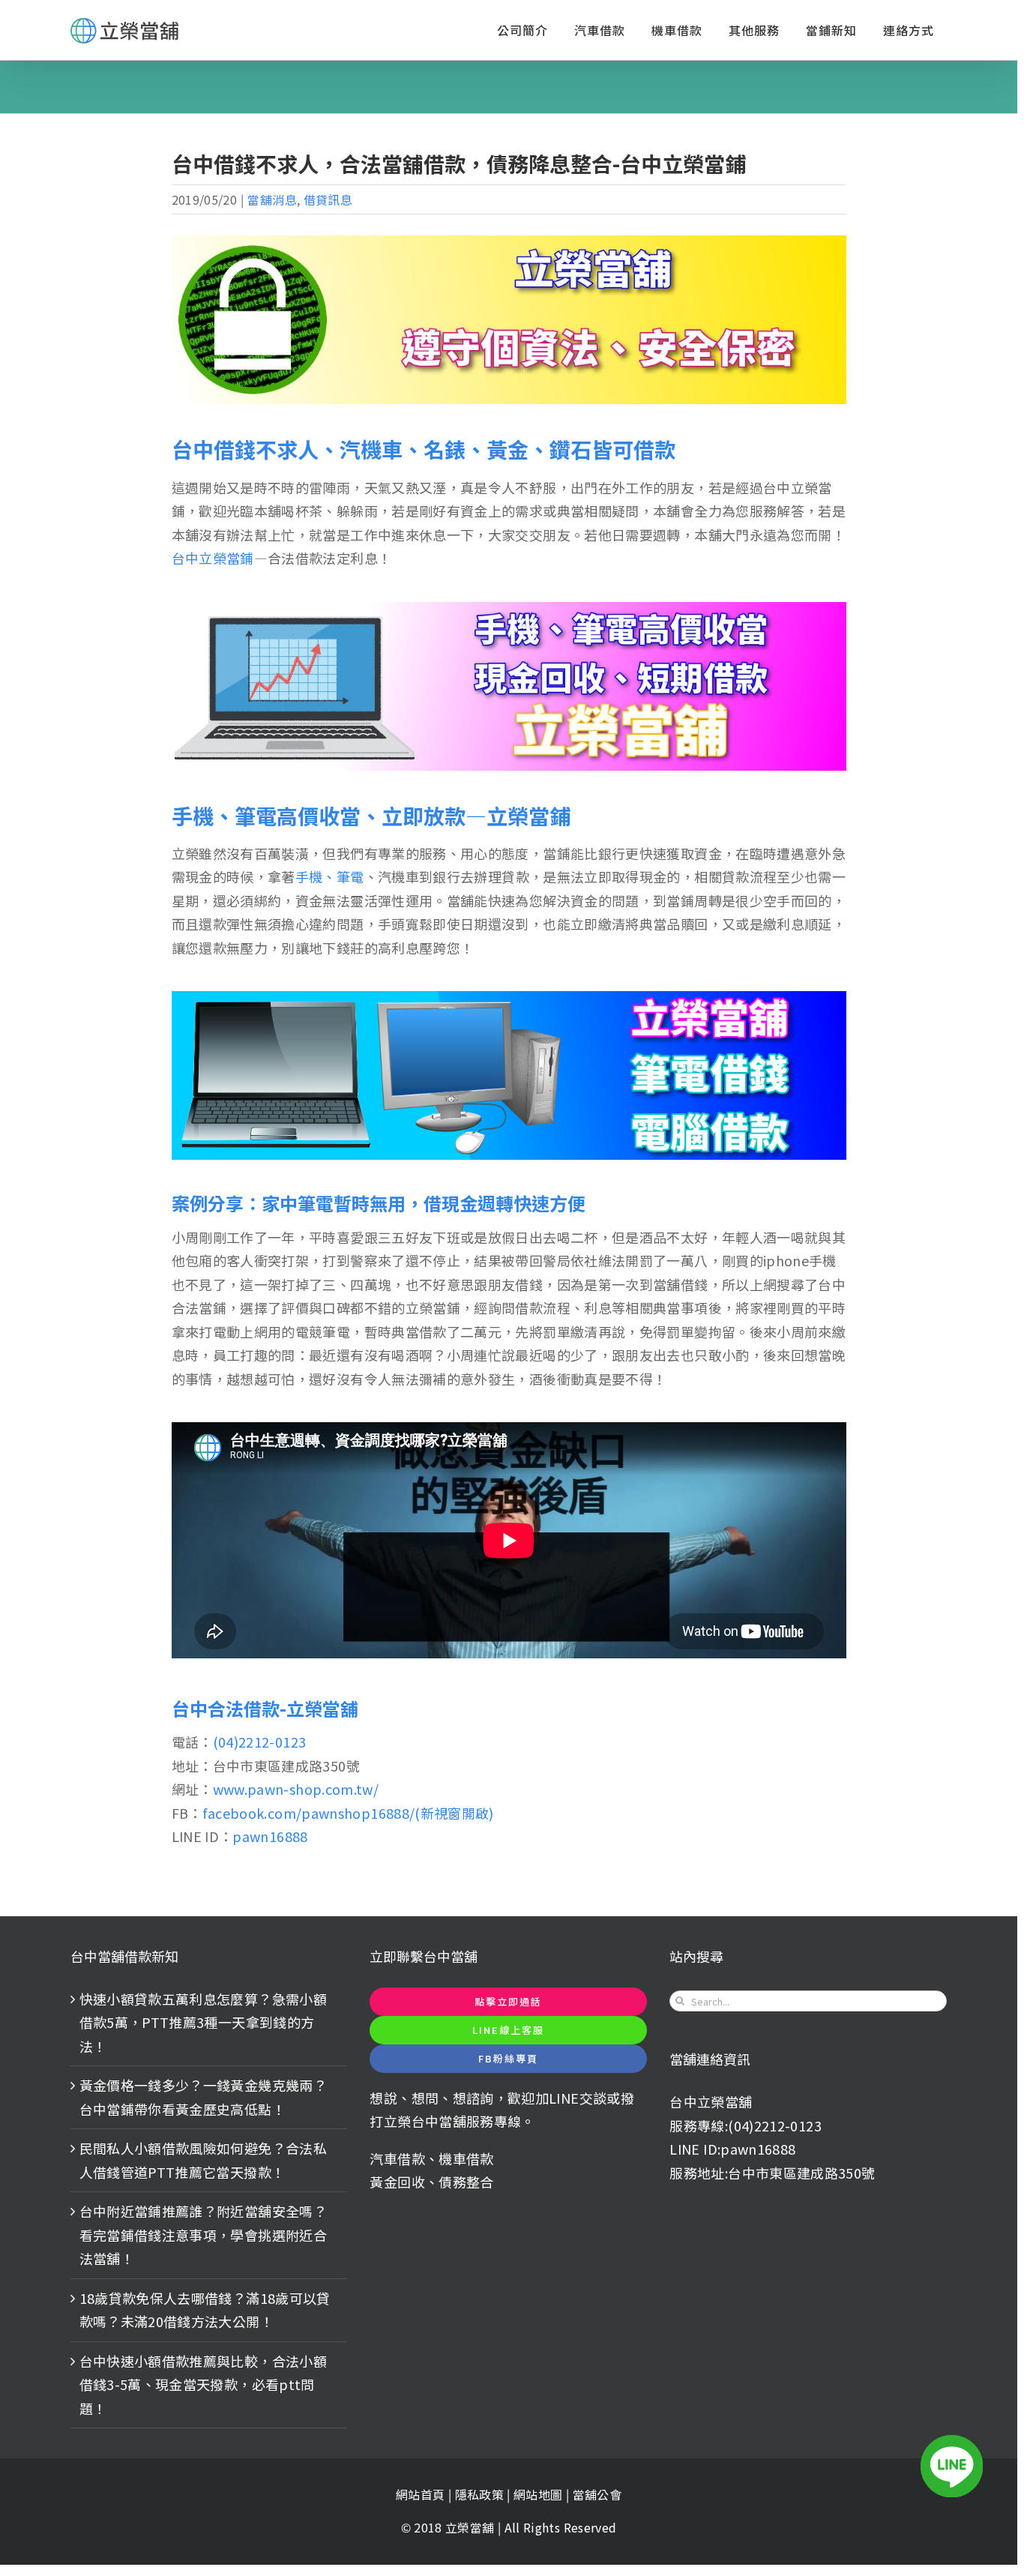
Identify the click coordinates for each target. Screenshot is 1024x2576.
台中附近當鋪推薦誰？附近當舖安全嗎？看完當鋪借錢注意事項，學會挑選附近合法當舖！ (203, 2235)
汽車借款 (397, 2158)
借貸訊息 (328, 199)
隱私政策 (479, 2494)
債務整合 (466, 2182)
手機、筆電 (330, 876)
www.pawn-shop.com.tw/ (296, 1789)
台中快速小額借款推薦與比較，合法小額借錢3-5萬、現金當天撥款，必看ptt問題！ (203, 2384)
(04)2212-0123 (260, 1742)
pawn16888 (270, 1836)
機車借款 (466, 2158)
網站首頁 (420, 2494)
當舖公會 (597, 2494)
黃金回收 (397, 2182)
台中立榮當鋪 (213, 558)
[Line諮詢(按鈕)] (952, 2466)
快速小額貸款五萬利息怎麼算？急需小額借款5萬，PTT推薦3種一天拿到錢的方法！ (203, 2022)
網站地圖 (540, 2494)
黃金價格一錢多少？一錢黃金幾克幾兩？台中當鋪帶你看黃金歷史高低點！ (203, 2097)
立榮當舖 (472, 2527)
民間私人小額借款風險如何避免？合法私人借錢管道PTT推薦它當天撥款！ (203, 2160)
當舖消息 (272, 199)
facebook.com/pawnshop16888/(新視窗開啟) (348, 1813)
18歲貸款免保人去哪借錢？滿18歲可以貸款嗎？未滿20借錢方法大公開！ (205, 2310)
